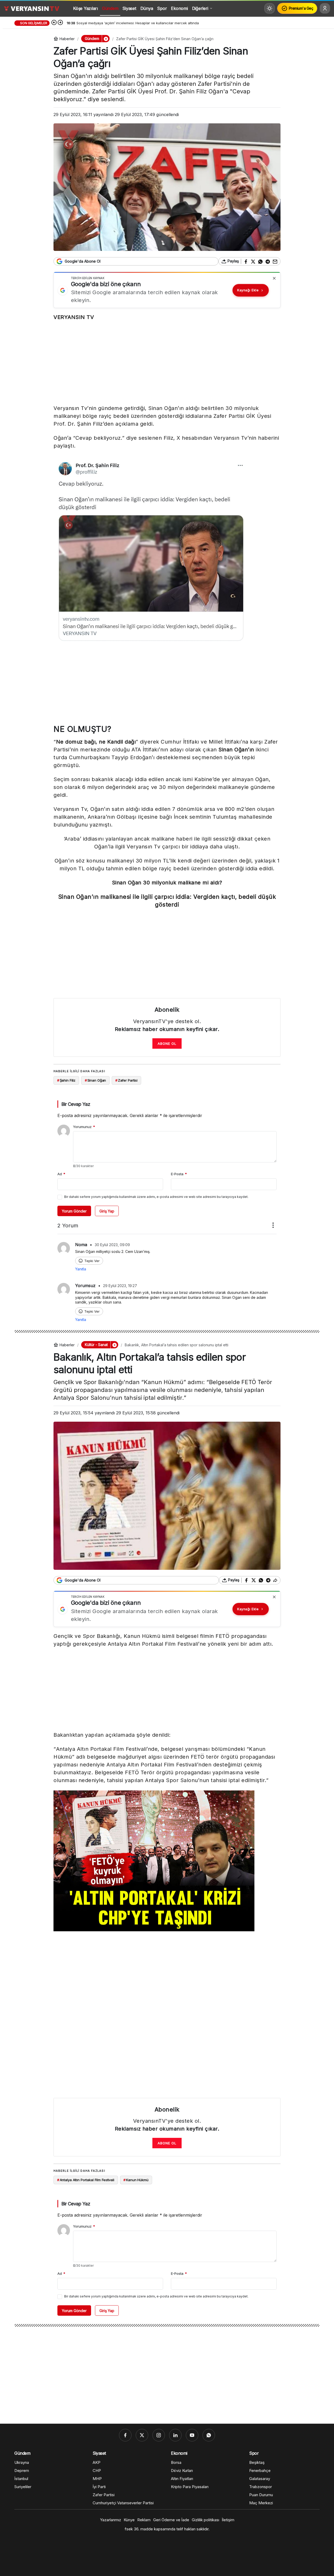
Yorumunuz (84, 1127)
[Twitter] (142, 2435)
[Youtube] (192, 2435)
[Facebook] (125, 2435)
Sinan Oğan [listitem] (96, 1080)
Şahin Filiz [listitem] (66, 1080)
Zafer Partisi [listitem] (126, 1080)
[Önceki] (54, 23)
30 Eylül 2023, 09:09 (112, 1245)
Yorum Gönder (74, 1211)
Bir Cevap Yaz (76, 1104)
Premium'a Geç (301, 8)
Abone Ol (167, 1043)
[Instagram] (159, 2435)
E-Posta (179, 1174)
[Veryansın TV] (32, 8)
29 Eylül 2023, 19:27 (120, 1286)
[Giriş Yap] (325, 8)
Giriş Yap (107, 1211)
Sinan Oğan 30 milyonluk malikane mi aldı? (167, 883)
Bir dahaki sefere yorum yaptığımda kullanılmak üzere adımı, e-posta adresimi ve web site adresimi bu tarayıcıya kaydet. (156, 1197)
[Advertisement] (167, 364)
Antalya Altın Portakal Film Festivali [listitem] (86, 2180)
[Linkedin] (175, 2435)
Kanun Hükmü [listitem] (136, 2180)
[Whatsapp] (209, 2435)
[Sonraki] (60, 23)
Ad (61, 1174)
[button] (106, 39)
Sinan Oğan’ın (236, 750)
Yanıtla (81, 1269)
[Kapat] (274, 278)
